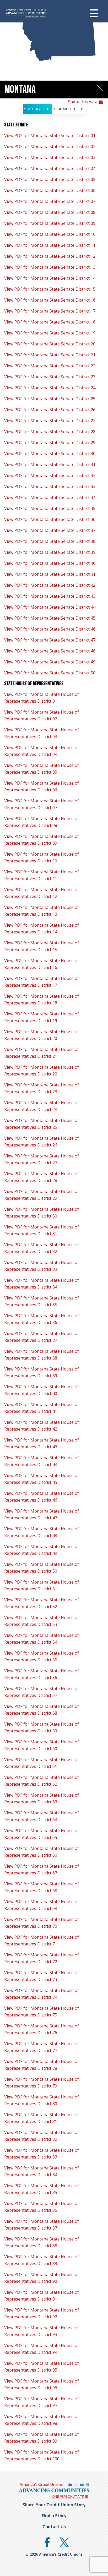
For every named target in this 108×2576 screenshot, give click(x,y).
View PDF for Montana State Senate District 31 (50, 464)
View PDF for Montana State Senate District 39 (50, 552)
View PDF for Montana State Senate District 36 (50, 519)
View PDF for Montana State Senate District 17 (50, 311)
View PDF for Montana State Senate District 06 (50, 190)
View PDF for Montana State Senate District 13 (50, 267)
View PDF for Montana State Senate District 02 (50, 146)
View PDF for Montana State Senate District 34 (50, 497)
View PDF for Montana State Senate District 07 (50, 201)
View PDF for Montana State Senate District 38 (50, 541)
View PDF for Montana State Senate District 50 (50, 673)
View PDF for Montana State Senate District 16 (50, 300)
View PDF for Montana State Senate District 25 (50, 399)
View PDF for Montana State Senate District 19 (50, 333)
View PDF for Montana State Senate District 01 (50, 136)
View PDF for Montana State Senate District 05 (50, 179)
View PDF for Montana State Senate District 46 (50, 629)
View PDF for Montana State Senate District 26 (50, 410)
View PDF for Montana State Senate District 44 (50, 607)
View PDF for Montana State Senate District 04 (50, 168)
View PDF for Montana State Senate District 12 (50, 256)
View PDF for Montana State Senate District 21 (50, 355)
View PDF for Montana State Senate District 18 (50, 322)
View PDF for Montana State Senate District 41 (50, 574)
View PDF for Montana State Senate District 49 (50, 662)
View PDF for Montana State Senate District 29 (50, 443)
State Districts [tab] (37, 109)
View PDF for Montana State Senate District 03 (50, 157)
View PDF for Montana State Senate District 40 (50, 563)
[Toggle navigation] (98, 13)
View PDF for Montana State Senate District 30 (50, 454)
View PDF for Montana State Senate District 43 (50, 596)
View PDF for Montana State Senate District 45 (50, 618)
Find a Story (54, 2516)
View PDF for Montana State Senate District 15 (50, 289)
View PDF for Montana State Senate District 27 (50, 421)
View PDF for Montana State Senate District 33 (50, 486)
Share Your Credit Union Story (54, 2505)
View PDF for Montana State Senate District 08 (50, 212)
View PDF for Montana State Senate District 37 (50, 530)
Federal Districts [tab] (69, 109)
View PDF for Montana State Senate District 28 (50, 432)
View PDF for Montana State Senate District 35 (50, 508)
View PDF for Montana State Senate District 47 (50, 640)
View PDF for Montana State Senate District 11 (50, 245)
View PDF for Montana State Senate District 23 (50, 377)
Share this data (83, 102)
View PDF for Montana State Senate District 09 (50, 223)
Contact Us (54, 2527)
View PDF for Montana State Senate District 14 (50, 278)
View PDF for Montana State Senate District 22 (50, 366)
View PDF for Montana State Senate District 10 (50, 234)
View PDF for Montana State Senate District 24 (50, 388)
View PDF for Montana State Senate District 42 (50, 585)
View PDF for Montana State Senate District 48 (50, 651)
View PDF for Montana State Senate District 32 (50, 475)
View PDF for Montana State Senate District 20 (50, 344)
